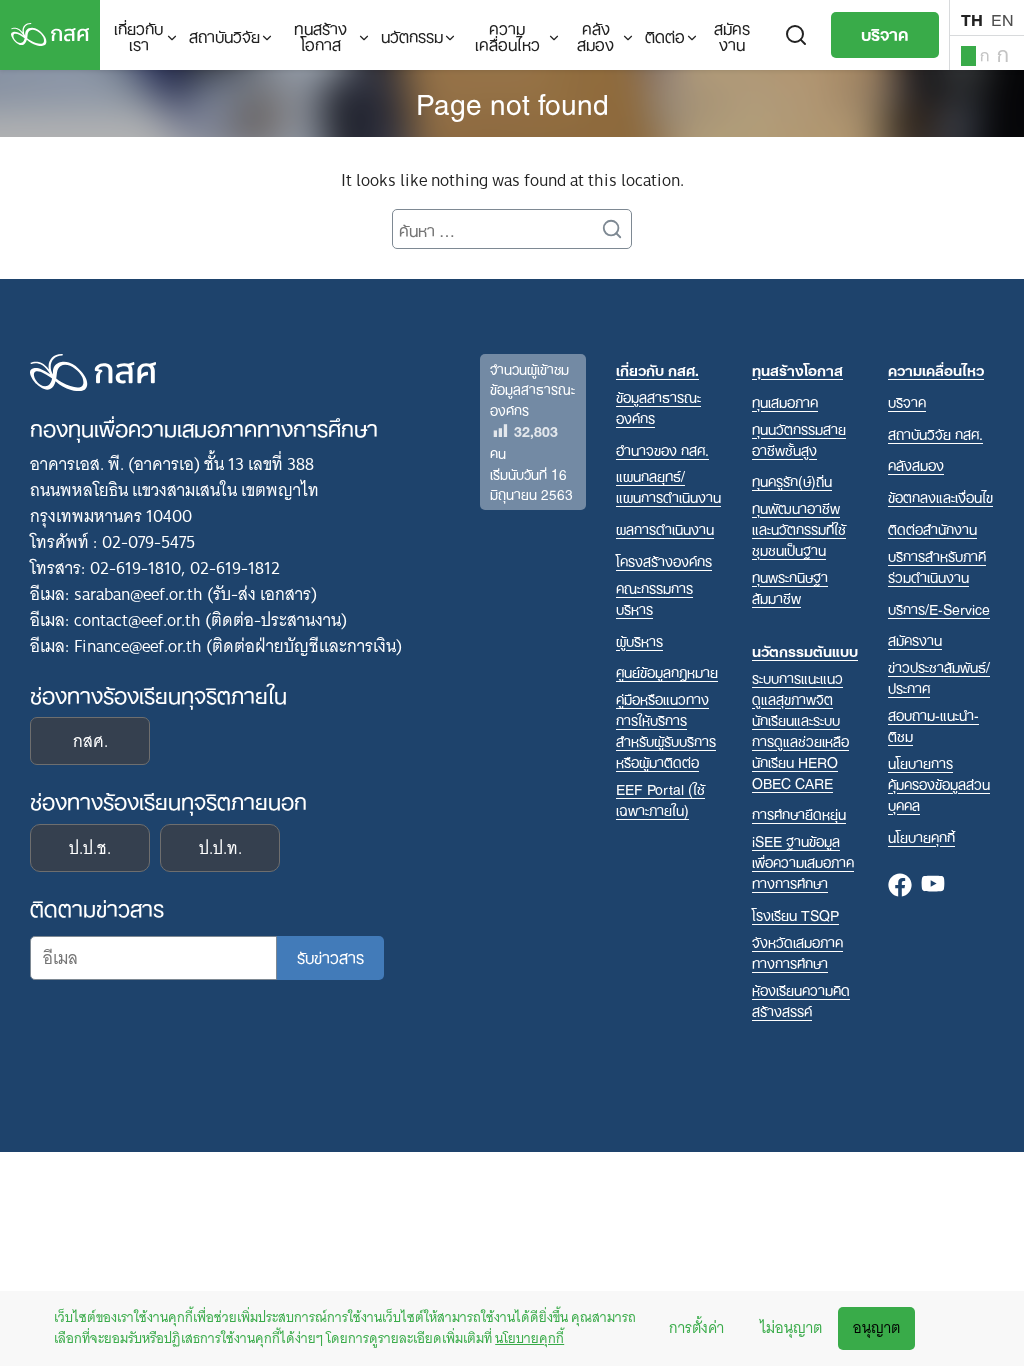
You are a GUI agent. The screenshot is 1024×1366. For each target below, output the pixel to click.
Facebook (900, 886)
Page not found (512, 101)
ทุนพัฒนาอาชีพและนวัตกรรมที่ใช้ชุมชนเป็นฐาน (799, 528)
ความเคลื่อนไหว (507, 35)
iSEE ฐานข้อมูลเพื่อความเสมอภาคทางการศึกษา (803, 861)
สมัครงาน (732, 35)
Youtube (933, 886)
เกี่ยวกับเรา (138, 35)
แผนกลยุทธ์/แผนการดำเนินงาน (668, 486)
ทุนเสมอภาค (785, 401)
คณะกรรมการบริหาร (654, 598)
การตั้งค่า (696, 1328)
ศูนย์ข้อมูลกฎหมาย (667, 671)
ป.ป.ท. (220, 848)
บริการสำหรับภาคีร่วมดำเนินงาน (937, 566)
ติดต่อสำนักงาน (932, 528)
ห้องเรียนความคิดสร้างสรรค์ (801, 1000)
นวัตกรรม (412, 35)
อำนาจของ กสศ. (662, 449)
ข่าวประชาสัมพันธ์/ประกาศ (939, 677)
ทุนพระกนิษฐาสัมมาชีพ (790, 587)
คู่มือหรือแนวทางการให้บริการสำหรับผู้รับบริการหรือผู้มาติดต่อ (666, 730)
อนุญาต (876, 1328)
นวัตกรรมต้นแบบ (805, 650)
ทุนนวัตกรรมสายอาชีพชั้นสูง (799, 439)
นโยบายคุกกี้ (529, 1338)
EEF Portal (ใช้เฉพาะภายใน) (660, 799)
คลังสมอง (595, 35)
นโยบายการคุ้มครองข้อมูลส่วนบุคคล (939, 783)
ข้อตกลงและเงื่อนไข (940, 496)
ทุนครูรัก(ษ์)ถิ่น (792, 480)
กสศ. (90, 741)
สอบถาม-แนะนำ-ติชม (933, 725)
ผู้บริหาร (639, 640)
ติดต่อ (665, 35)
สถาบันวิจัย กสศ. (935, 433)
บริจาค (885, 33)
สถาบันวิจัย (224, 35)
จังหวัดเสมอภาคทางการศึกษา (797, 952)
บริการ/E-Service (939, 608)
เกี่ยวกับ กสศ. (657, 369)
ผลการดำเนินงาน (665, 528)
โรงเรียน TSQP (795, 914)
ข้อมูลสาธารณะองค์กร (658, 407)
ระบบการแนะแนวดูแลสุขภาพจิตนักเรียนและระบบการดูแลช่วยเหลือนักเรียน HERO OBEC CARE (800, 730)
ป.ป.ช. (90, 848)
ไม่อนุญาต (791, 1328)
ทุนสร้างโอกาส (320, 35)
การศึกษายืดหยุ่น (799, 813)
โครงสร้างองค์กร (664, 560)
